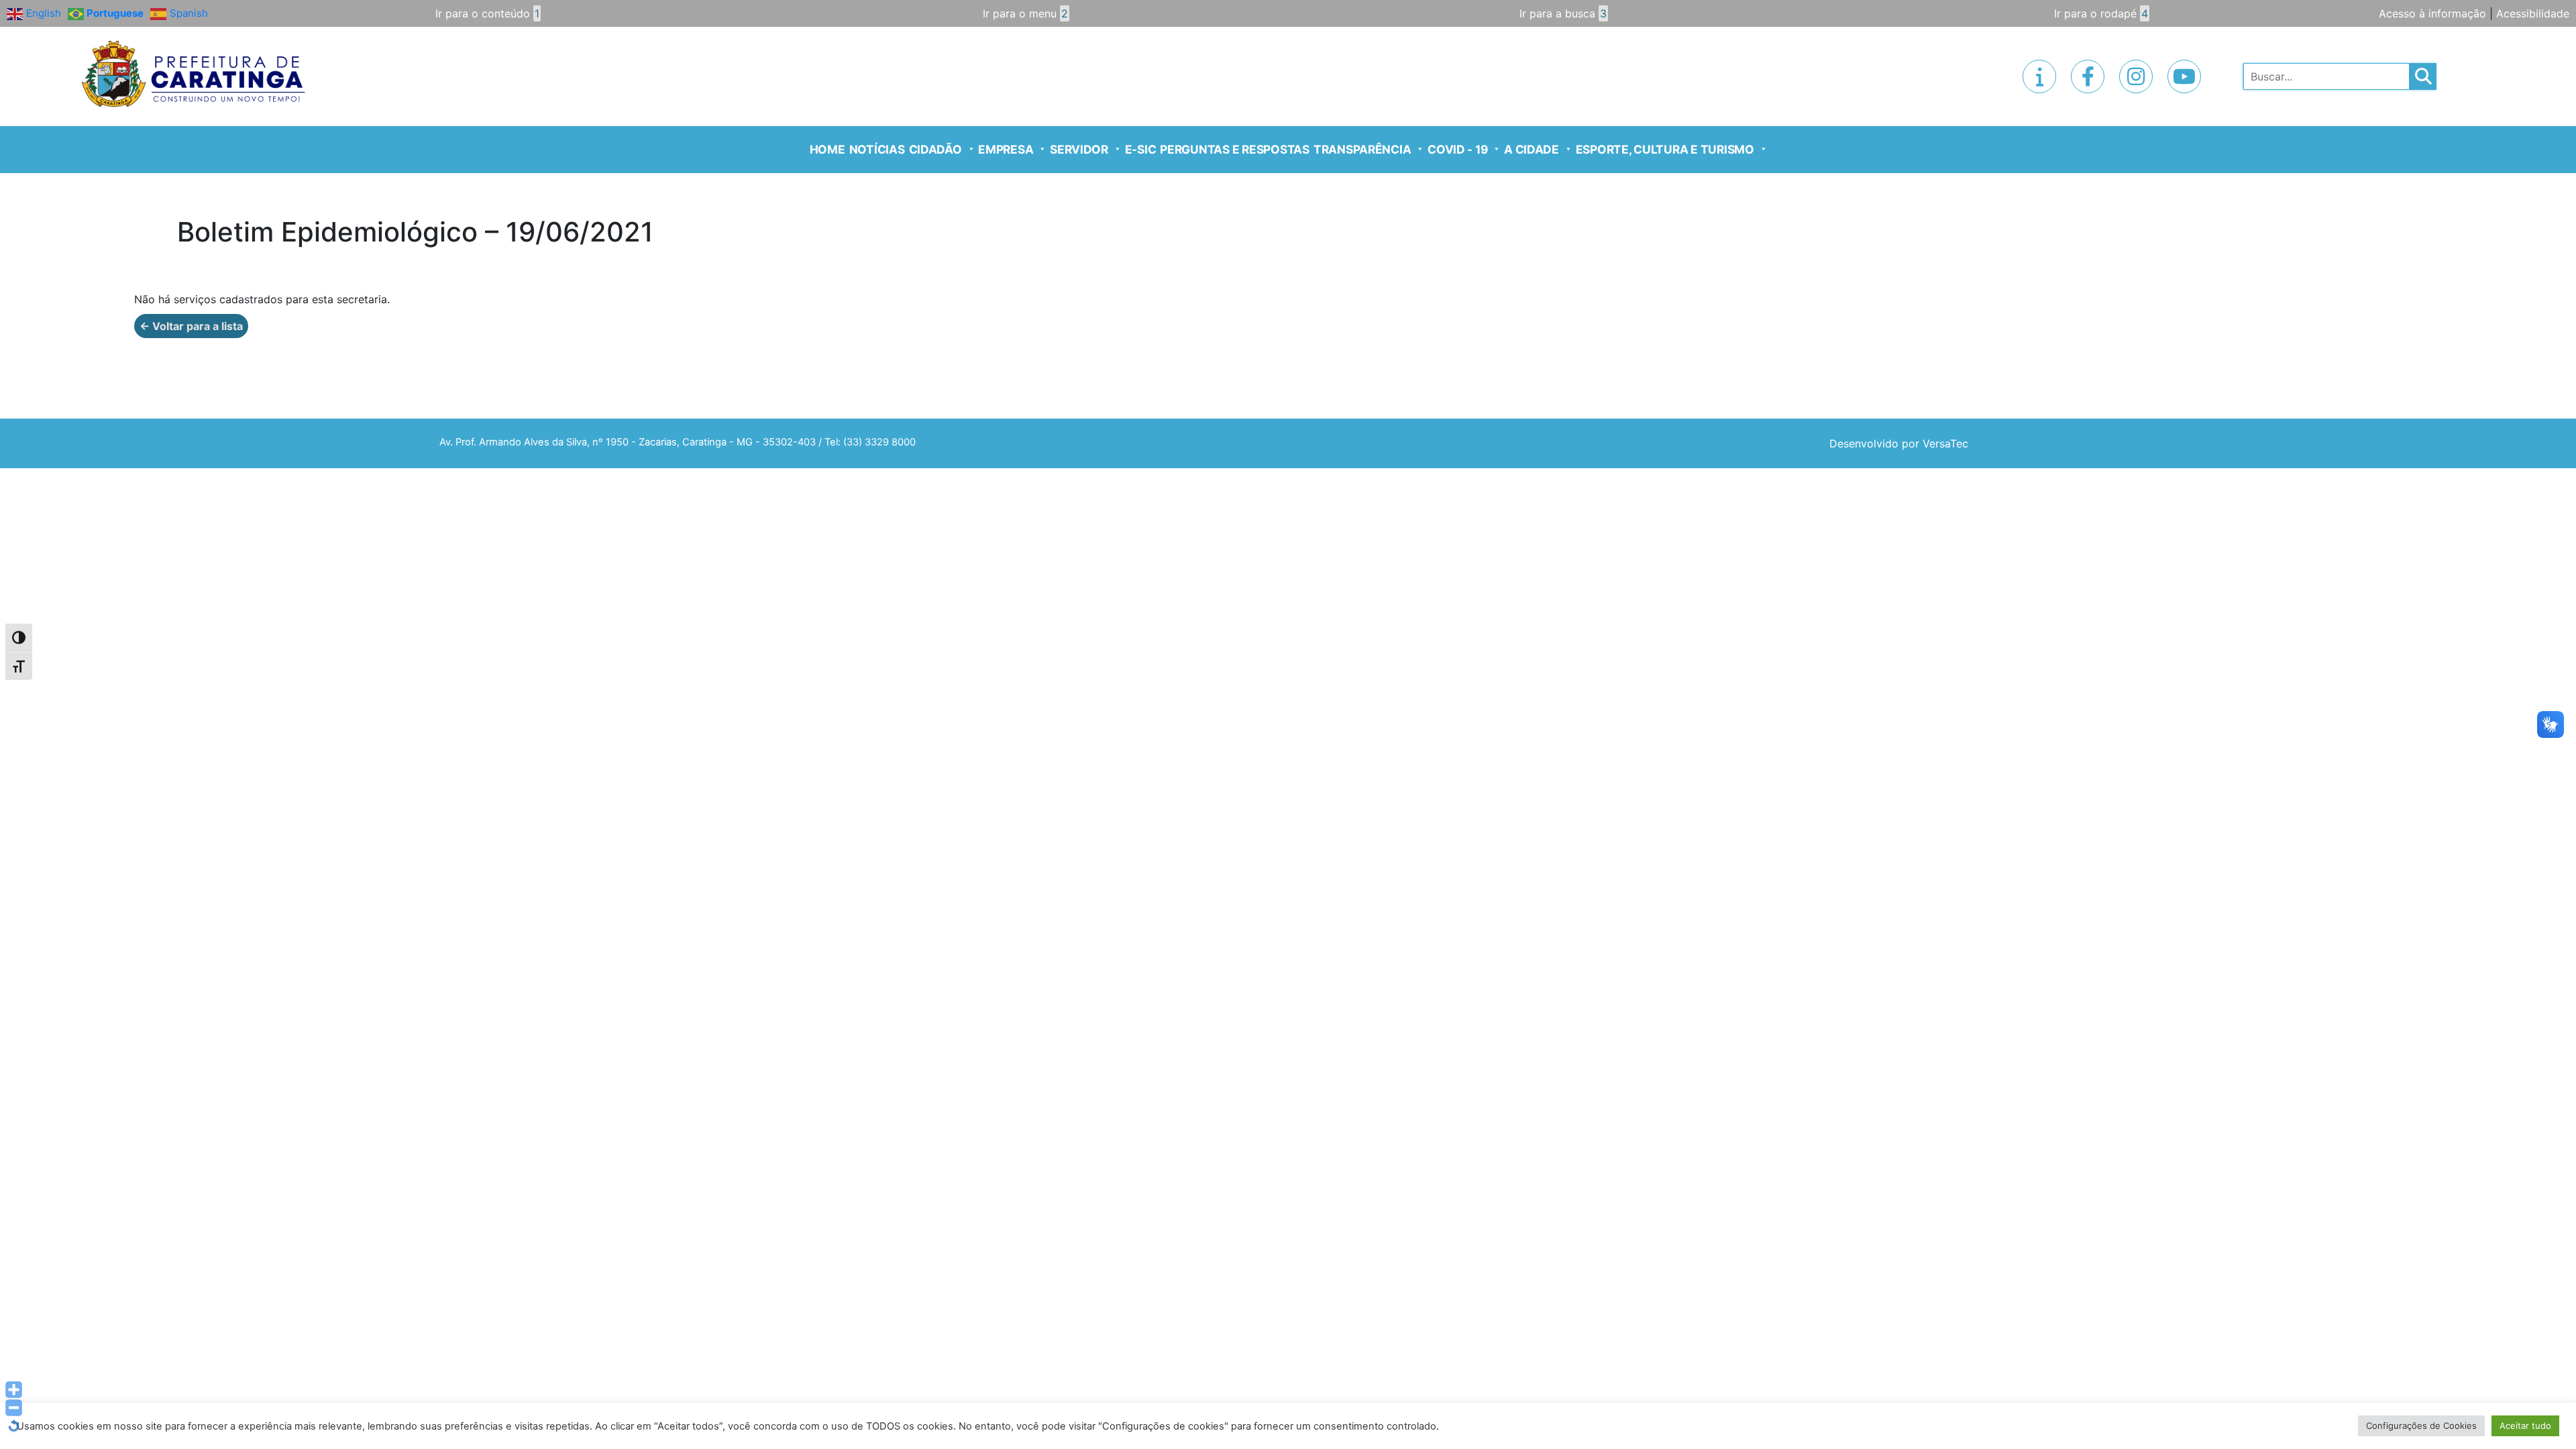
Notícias (877, 149)
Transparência (1362, 149)
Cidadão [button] (935, 149)
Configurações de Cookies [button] (2421, 1426)
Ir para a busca (1563, 13)
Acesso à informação (2432, 13)
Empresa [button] (1006, 149)
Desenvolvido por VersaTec (1899, 443)
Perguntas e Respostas (1235, 149)
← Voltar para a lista (191, 326)
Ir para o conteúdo (487, 13)
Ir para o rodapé (2101, 13)
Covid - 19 (1457, 149)
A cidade (1532, 149)
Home (827, 149)
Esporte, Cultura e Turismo (1665, 149)
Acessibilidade (2533, 13)
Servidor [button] (1079, 149)
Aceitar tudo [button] (2525, 1426)
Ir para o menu (1025, 13)
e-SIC (1141, 149)
